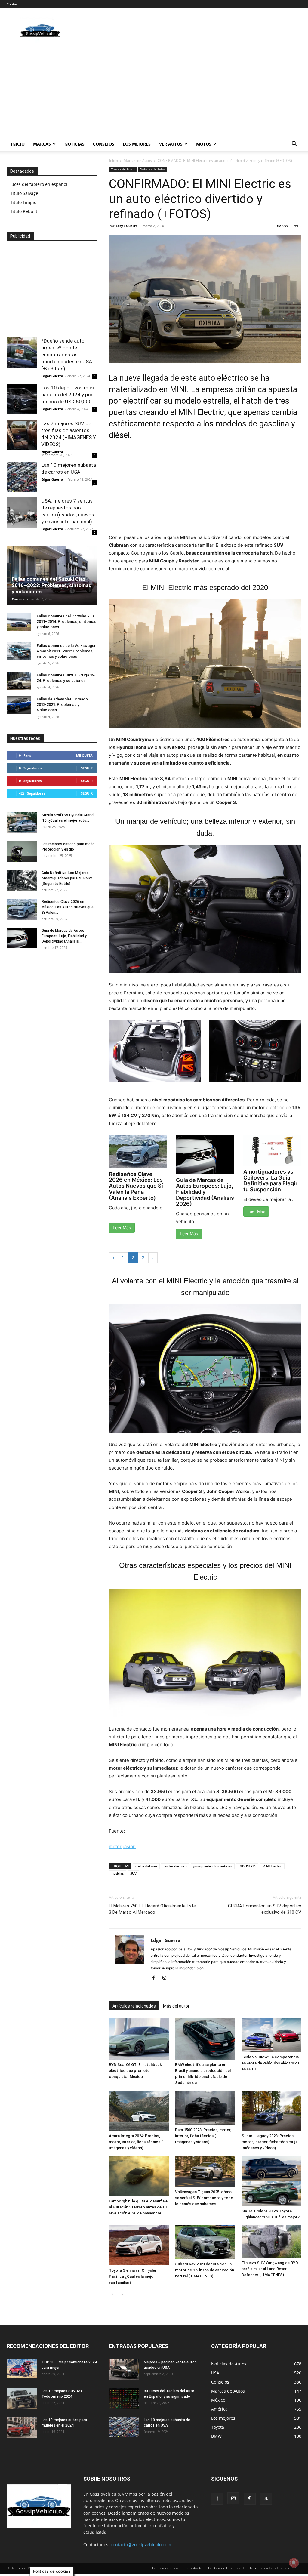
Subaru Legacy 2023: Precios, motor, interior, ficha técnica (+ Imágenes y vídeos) (270, 2142)
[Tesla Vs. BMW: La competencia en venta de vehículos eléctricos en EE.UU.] (271, 2035)
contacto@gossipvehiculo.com (141, 2545)
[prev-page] (113, 2294)
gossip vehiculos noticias (213, 1866)
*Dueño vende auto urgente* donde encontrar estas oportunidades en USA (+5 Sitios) (67, 355)
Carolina (19, 599)
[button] (294, 145)
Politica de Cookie (167, 2568)
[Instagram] (166, 1978)
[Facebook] (156, 1978)
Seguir (87, 768)
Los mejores (137, 144)
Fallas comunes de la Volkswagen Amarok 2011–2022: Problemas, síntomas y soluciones (66, 651)
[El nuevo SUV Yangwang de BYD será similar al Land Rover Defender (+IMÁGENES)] (271, 2242)
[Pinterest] (250, 2499)
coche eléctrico (175, 1866)
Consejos (104, 144)
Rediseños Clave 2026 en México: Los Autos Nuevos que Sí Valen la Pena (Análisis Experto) (136, 1186)
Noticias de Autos (153, 169)
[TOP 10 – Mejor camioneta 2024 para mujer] (22, 2369)
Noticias (74, 144)
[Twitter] (266, 2499)
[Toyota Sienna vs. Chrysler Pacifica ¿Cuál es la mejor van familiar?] (139, 2245)
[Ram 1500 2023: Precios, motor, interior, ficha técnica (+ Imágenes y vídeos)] (205, 2108)
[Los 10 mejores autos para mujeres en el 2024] (22, 2428)
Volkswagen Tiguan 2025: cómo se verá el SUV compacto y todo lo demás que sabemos (204, 2198)
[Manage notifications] (294, 2563)
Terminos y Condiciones (269, 2568)
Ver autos (171, 144)
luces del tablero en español (39, 184)
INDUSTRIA (247, 1866)
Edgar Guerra (127, 226)
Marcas (42, 144)
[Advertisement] (154, 92)
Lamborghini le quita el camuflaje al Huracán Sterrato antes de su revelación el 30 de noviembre (138, 2207)
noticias (118, 1873)
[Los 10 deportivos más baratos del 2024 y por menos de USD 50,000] (22, 399)
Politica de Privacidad (226, 2568)
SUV (133, 1873)
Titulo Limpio (23, 202)
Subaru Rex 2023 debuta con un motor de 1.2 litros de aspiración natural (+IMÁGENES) (205, 2270)
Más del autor (176, 2006)
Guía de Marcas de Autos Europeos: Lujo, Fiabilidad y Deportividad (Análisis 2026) (205, 1192)
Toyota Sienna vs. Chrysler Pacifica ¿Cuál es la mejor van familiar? (133, 2276)
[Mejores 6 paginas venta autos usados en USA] (124, 2370)
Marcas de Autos (138, 160)
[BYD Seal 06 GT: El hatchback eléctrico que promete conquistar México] (139, 2039)
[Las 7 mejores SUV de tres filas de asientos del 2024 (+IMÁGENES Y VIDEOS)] (22, 435)
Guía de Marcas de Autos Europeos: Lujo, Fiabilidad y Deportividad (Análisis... (64, 936)
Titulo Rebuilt (24, 211)
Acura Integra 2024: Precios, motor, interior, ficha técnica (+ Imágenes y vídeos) (137, 2142)
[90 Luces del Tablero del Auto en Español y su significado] (124, 2399)
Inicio (18, 144)
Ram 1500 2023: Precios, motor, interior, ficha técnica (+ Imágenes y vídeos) (203, 2136)
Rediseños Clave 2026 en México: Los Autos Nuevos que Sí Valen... (68, 907)
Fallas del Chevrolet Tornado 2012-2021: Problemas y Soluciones (62, 705)
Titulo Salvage (24, 193)
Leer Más (122, 1228)
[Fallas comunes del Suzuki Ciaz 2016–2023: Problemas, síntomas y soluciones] (52, 576)
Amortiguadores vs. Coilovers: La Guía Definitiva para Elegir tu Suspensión (270, 1180)
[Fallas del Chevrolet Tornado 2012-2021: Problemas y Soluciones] (19, 705)
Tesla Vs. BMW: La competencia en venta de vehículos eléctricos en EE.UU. (271, 2063)
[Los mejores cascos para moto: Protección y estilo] (22, 852)
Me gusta (84, 755)
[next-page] (122, 2294)
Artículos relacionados (134, 2006)
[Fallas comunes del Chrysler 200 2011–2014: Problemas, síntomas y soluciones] (19, 622)
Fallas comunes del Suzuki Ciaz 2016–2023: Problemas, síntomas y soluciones (51, 585)
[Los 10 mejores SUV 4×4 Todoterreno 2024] (22, 2399)
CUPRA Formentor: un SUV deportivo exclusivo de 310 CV (265, 1909)
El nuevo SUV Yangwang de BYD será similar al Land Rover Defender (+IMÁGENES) (270, 2269)
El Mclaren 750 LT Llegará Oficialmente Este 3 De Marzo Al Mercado (152, 1909)
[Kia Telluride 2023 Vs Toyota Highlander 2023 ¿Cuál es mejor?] (271, 2181)
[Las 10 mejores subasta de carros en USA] (22, 477)
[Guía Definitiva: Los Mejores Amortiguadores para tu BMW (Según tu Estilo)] (22, 881)
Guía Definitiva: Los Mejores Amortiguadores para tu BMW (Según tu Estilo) (67, 878)
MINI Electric (272, 1866)
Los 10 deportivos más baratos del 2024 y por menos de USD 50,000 (68, 395)
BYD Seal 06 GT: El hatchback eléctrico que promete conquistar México (135, 2071)
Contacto (14, 4)
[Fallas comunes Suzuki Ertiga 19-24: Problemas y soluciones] (19, 681)
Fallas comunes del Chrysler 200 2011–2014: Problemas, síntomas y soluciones (66, 622)
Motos (204, 144)
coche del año (146, 1866)
